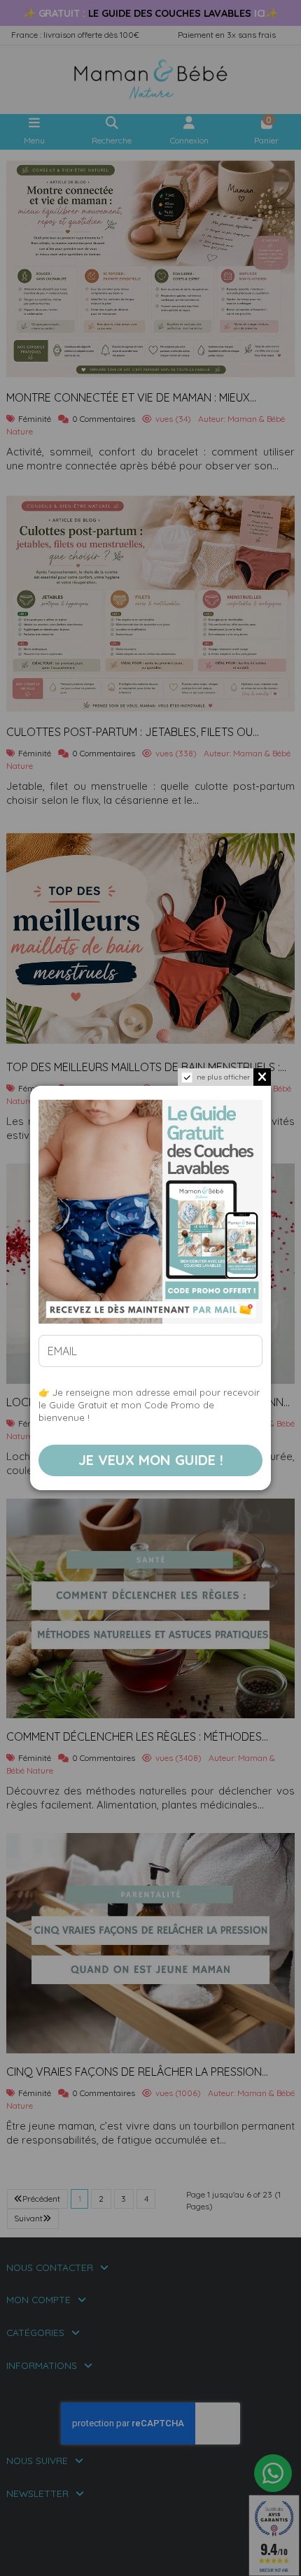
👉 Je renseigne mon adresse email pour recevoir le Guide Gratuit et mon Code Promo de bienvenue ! (149, 1405)
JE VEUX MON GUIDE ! (151, 1460)
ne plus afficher (223, 1077)
